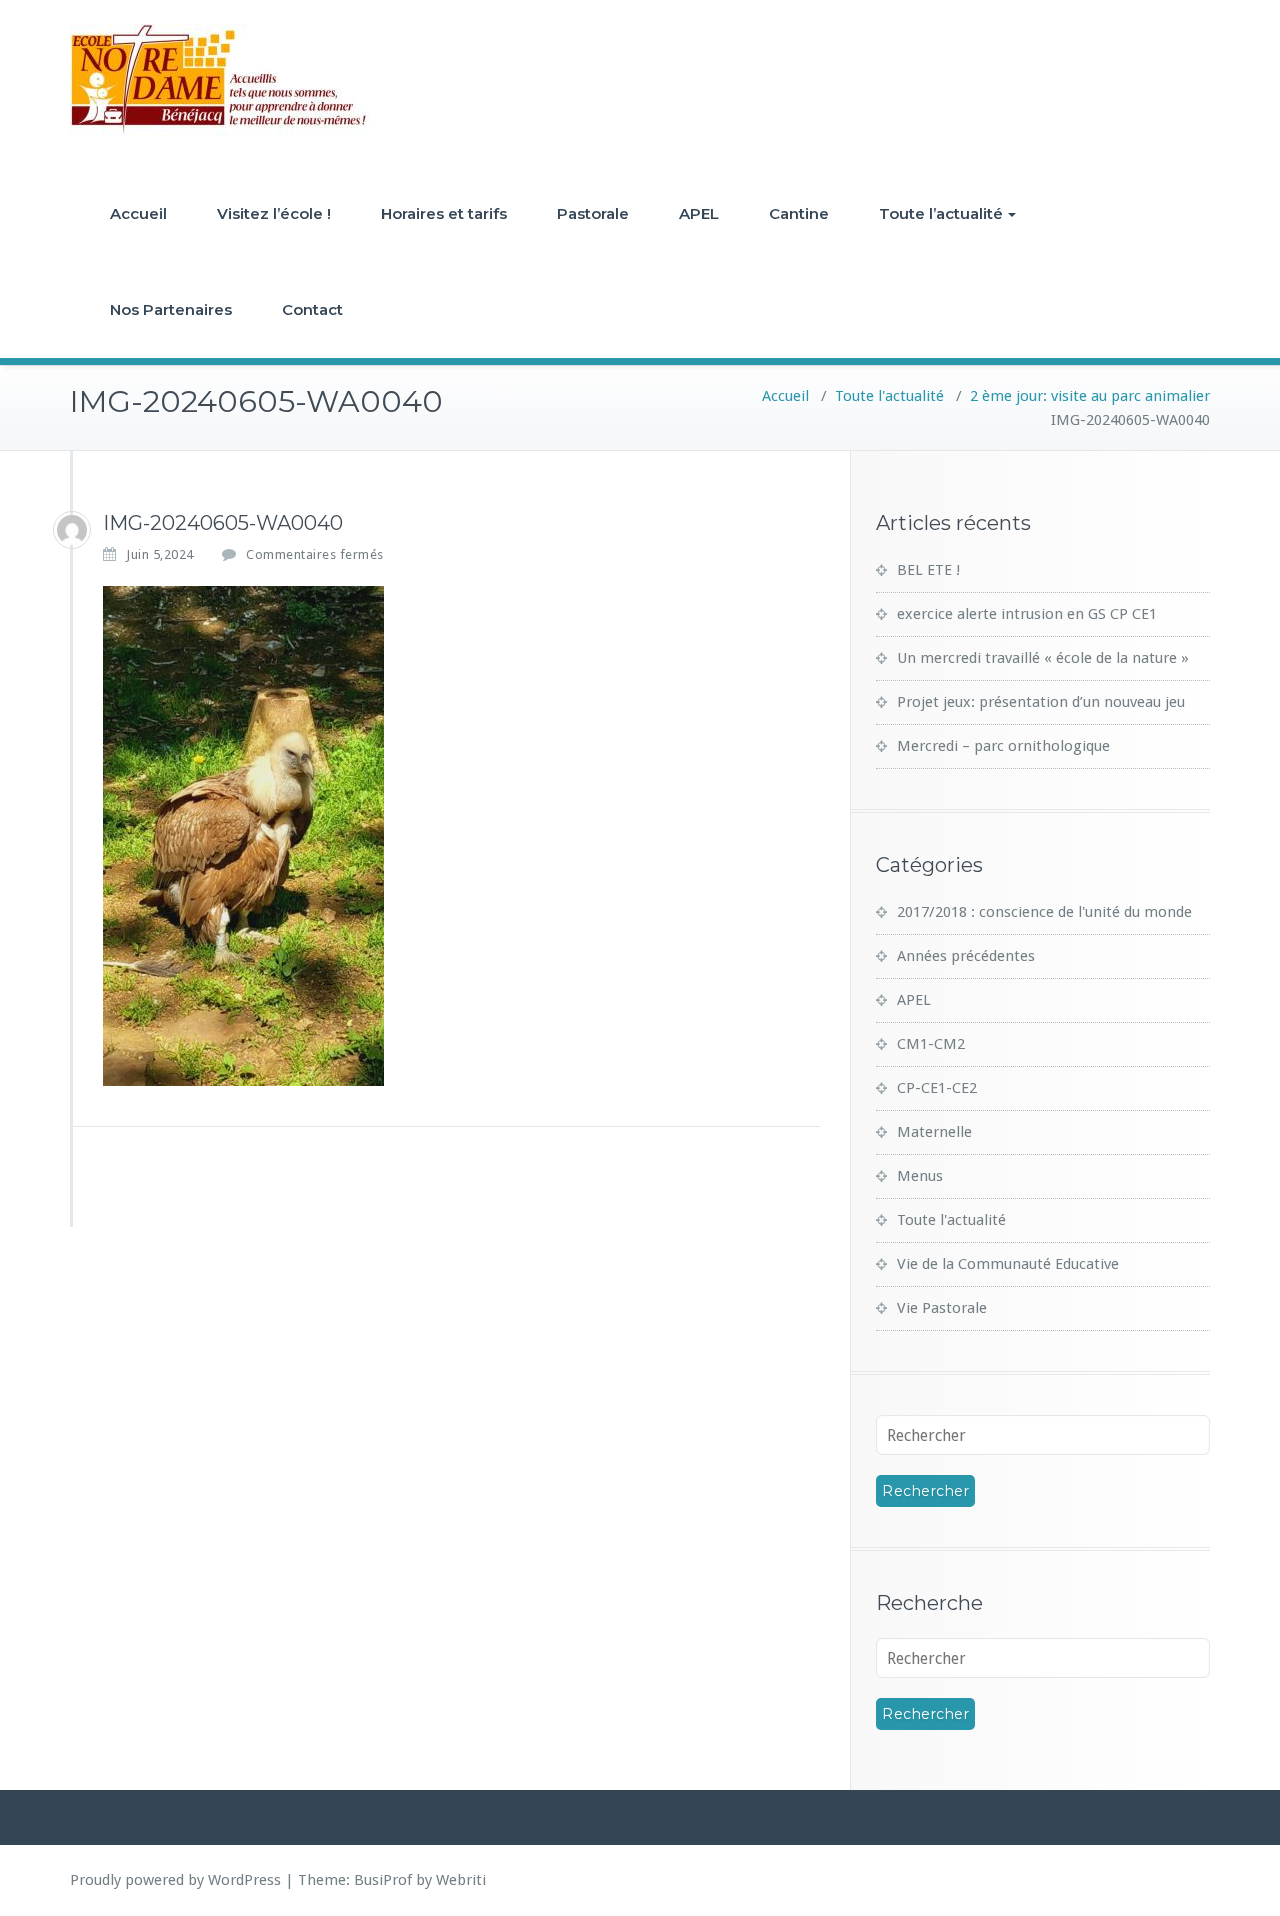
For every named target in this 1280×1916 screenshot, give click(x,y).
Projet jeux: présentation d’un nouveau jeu (1041, 702)
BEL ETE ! (928, 570)
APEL (699, 213)
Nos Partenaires (171, 309)
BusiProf (383, 1880)
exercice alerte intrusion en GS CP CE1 (1027, 614)
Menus (920, 1176)
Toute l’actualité (941, 213)
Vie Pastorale (942, 1308)
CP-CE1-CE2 (937, 1088)
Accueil (138, 213)
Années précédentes (966, 956)
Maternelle (934, 1132)
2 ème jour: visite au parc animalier (1090, 396)
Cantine (799, 213)
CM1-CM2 (931, 1044)
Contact (312, 309)
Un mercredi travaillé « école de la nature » (1043, 658)
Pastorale (593, 213)
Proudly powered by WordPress (175, 1880)
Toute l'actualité (889, 396)
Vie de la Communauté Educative (1008, 1264)
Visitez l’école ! (274, 213)
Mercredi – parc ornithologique (1003, 746)
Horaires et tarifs (444, 213)
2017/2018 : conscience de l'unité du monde (1044, 912)
